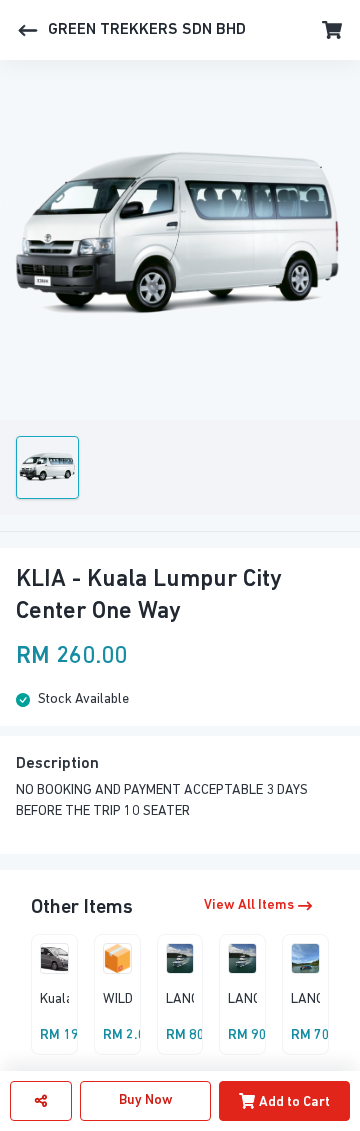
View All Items (249, 905)
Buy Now (146, 1100)
